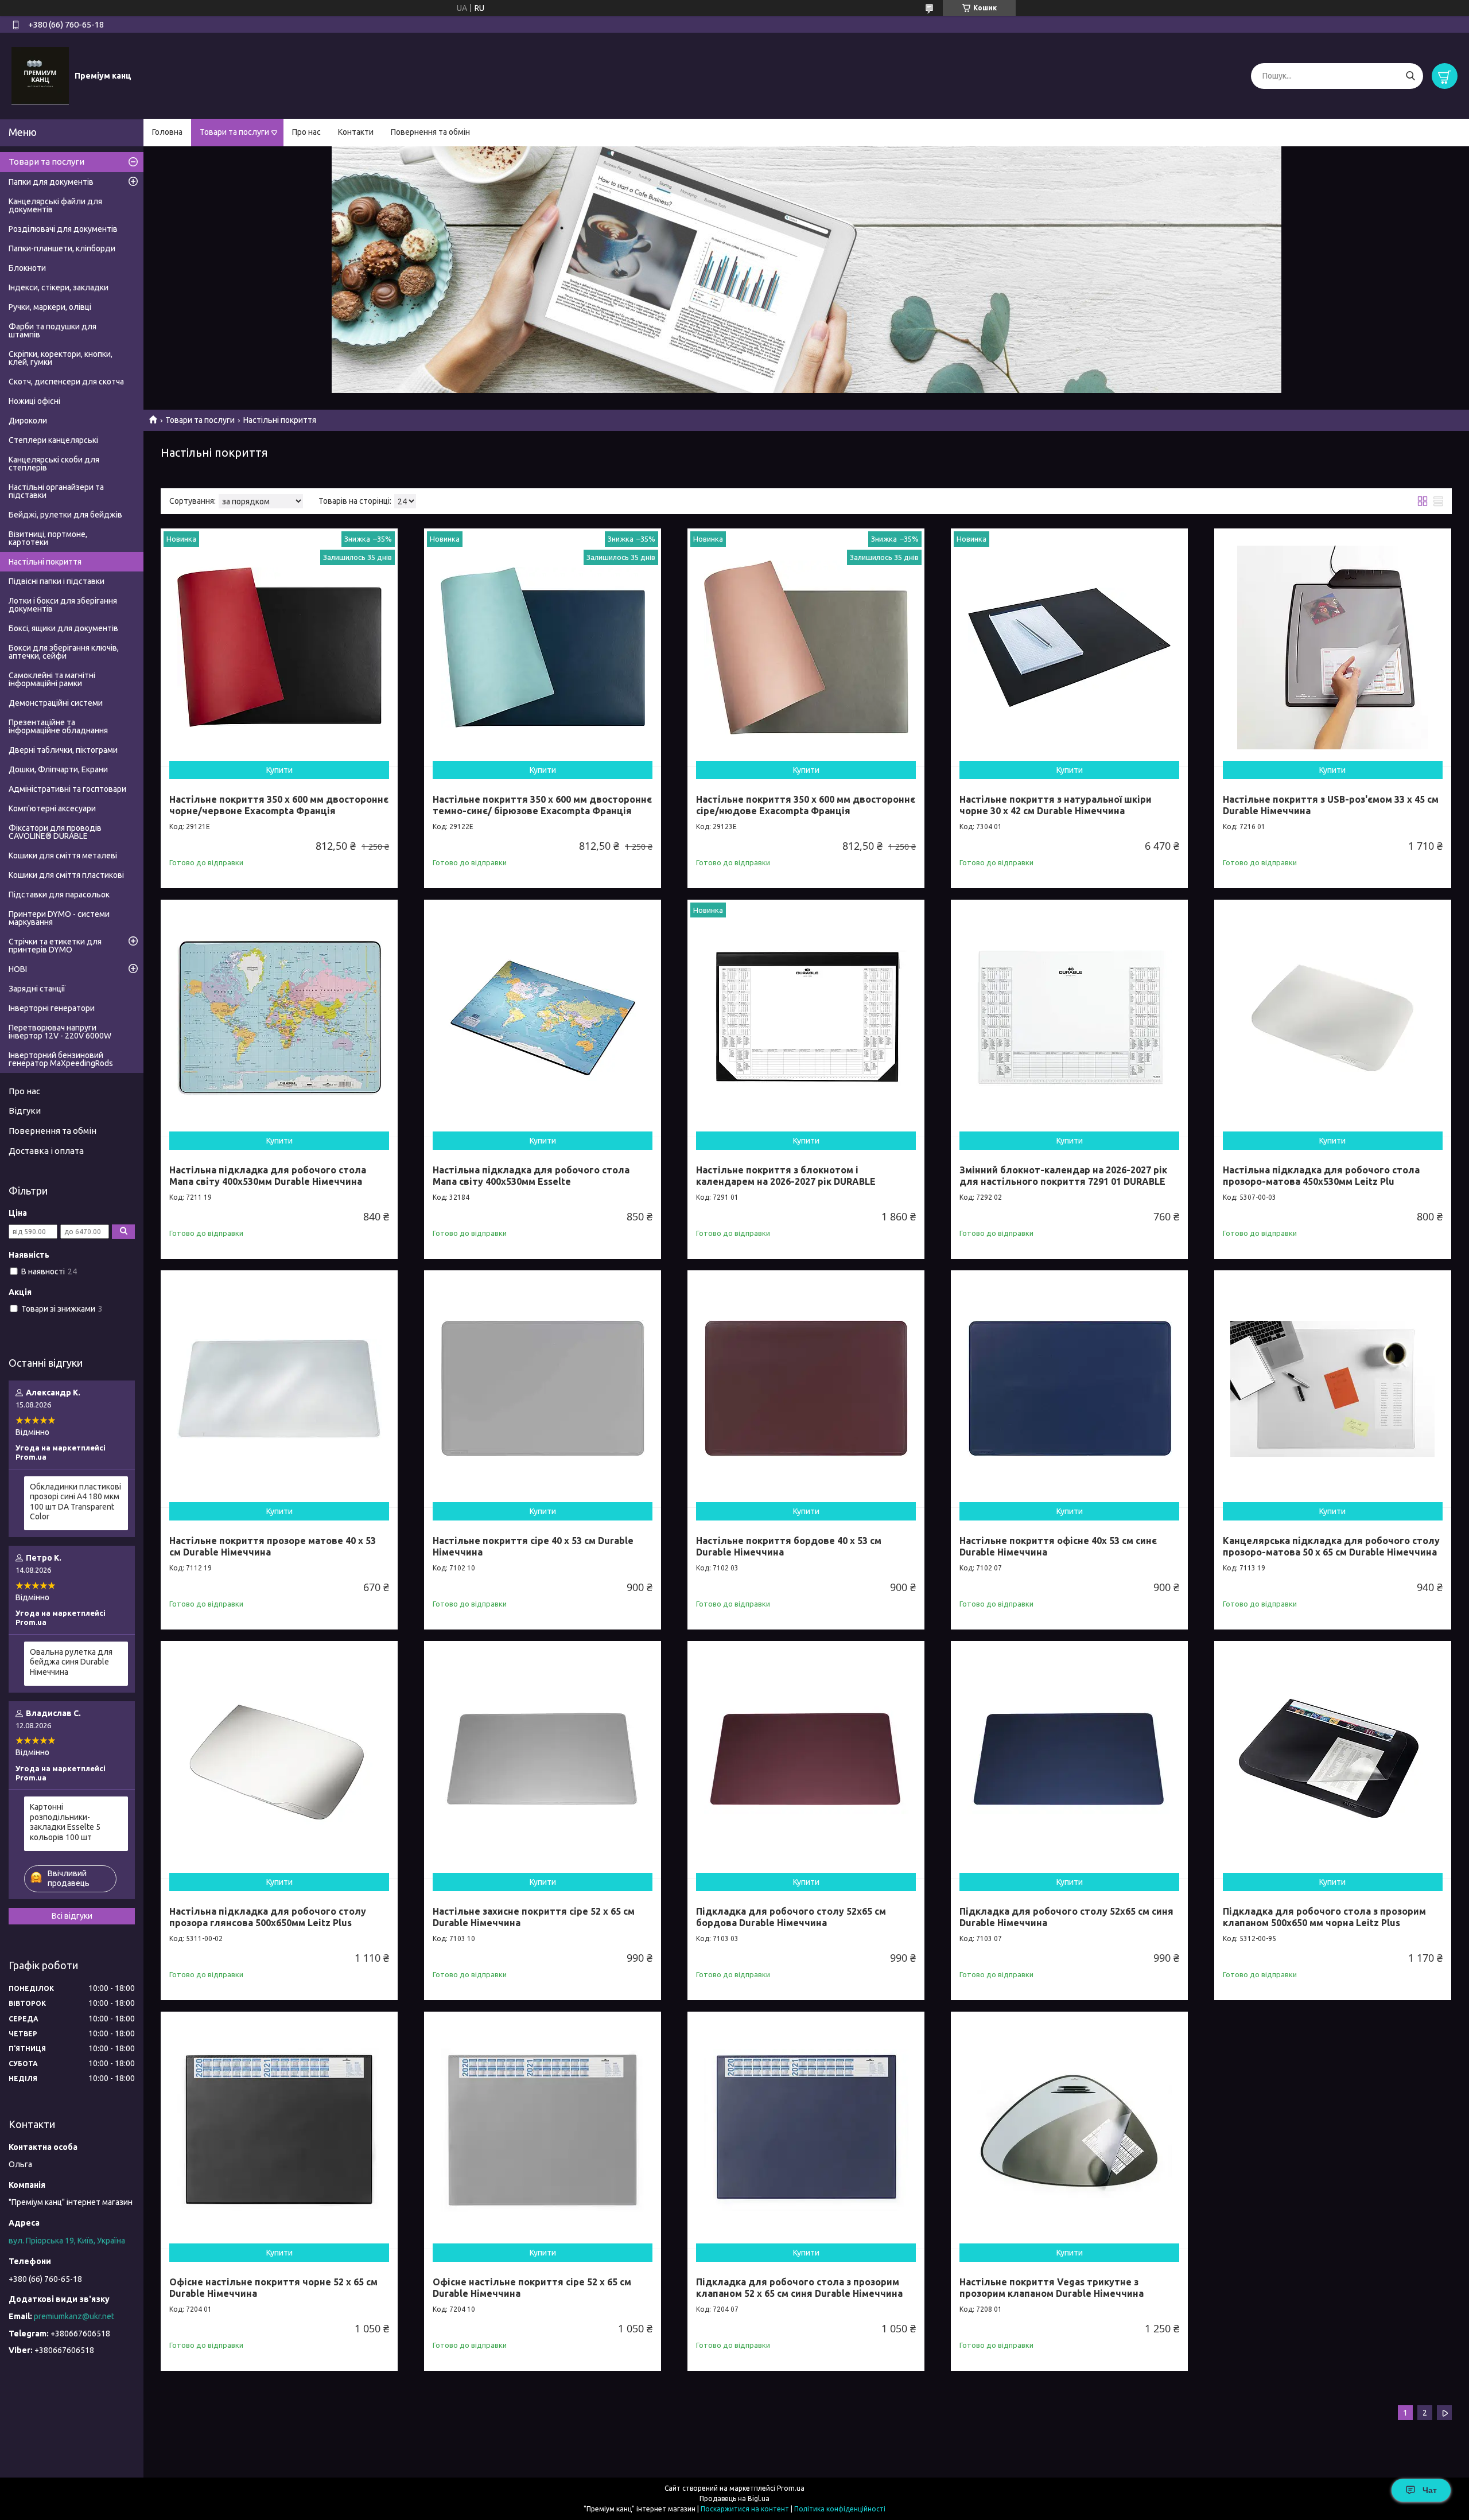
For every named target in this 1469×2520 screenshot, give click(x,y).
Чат (1430, 2490)
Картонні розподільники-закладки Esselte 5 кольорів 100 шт (65, 1822)
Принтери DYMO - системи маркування (59, 918)
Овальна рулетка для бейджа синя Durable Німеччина (71, 1662)
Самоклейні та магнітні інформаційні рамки (52, 679)
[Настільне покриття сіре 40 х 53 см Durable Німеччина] (543, 1389)
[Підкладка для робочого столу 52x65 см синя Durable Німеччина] (1069, 1759)
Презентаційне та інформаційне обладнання (58, 726)
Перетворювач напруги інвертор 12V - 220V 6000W (60, 1032)
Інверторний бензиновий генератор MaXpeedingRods (61, 1059)
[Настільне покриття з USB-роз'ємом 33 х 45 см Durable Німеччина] (1333, 647)
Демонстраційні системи (56, 703)
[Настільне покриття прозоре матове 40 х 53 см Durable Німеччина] (279, 1389)
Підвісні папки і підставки (57, 581)
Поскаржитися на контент (745, 2509)
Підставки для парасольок (59, 895)
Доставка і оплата (46, 1151)
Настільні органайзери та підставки (56, 491)
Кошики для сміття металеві (63, 855)
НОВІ (18, 969)
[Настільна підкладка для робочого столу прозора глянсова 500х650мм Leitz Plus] (279, 1759)
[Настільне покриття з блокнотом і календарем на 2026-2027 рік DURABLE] (806, 1018)
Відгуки (25, 1111)
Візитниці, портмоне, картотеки (48, 538)
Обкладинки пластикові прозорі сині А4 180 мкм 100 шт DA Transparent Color (75, 1502)
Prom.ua (791, 2488)
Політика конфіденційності (840, 2509)
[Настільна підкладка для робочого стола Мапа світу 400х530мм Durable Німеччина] (279, 1018)
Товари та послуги (234, 132)
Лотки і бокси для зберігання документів (63, 605)
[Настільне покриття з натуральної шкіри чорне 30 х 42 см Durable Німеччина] (1069, 647)
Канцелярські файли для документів (55, 205)
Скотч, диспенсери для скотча (66, 382)
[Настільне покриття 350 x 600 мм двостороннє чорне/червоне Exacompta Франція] (279, 647)
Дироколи (28, 421)
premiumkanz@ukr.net (74, 2316)
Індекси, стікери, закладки (59, 287)
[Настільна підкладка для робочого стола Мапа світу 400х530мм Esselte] (543, 1018)
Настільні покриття (45, 562)
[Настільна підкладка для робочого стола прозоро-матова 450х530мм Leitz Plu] (1333, 1018)
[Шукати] (1410, 76)
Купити (279, 770)
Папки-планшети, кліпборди (62, 248)
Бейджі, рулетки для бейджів (65, 515)
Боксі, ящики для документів (63, 628)
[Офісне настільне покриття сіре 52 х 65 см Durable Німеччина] (543, 2130)
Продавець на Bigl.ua (734, 2498)
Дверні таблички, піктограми (63, 750)
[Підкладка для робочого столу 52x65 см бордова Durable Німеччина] (806, 1759)
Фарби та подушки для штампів (53, 330)
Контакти (356, 132)
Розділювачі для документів (63, 229)
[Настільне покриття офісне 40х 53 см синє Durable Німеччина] (1069, 1389)
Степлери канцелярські (53, 440)
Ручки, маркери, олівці (50, 307)
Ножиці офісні (34, 401)
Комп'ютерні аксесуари (52, 808)
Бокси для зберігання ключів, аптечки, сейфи (64, 652)
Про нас (306, 132)
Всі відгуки (72, 1916)
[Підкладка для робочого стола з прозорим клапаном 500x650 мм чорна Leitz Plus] (1333, 1759)
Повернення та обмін (430, 132)
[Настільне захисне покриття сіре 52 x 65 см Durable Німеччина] (543, 1759)
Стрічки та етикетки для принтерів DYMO (55, 946)
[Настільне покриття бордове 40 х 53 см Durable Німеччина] (806, 1389)
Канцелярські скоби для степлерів (54, 464)
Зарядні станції (37, 989)
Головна (167, 132)
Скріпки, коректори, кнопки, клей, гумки (61, 358)
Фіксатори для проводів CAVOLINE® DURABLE (55, 832)
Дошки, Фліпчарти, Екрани (58, 769)
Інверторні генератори (52, 1008)
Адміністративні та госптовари (67, 789)
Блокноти (27, 268)
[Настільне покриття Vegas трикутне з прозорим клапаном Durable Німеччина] (1069, 2130)
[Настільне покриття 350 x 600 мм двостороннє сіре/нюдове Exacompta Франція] (806, 647)
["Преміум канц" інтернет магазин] (40, 75)
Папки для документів (51, 182)
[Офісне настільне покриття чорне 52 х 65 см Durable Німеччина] (279, 2130)
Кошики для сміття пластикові (66, 875)
